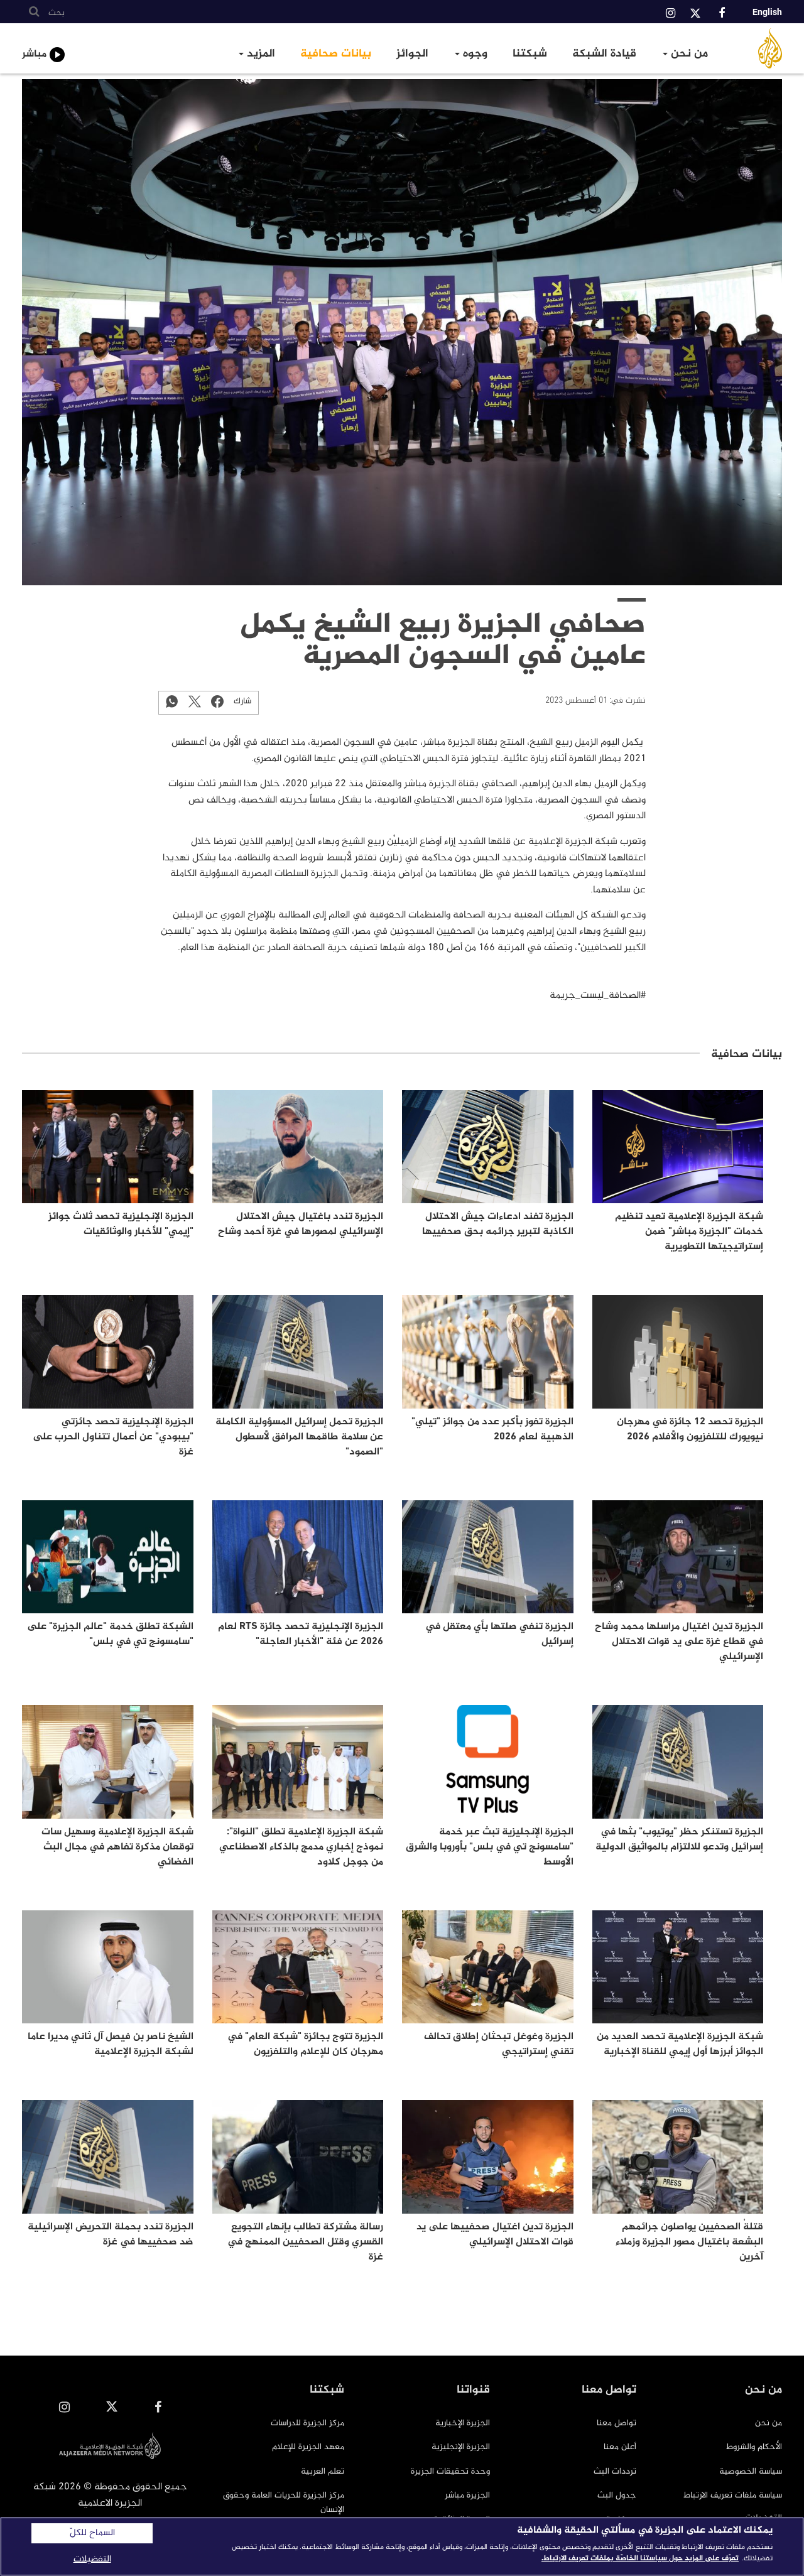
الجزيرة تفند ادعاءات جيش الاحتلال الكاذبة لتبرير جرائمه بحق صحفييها (498, 1224)
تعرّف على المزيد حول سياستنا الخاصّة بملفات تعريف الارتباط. (640, 2558)
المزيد (259, 54)
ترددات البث (615, 2471)
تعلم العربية (323, 2471)
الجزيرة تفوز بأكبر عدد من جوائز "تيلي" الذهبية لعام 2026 (492, 1430)
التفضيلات (92, 2559)
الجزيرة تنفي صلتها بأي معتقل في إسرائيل (499, 1634)
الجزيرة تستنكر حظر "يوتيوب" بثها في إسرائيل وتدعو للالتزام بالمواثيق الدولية (679, 1840)
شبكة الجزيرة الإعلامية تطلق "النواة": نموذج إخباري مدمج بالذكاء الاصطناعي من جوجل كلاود (301, 1847)
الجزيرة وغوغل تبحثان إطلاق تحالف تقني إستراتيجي (499, 2044)
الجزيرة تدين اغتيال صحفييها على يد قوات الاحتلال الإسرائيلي (495, 2235)
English (767, 12)
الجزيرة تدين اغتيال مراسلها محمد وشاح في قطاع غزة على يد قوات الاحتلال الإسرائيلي (679, 1642)
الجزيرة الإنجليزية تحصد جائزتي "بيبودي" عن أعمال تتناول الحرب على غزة (113, 1437)
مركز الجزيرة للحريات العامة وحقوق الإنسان (284, 2502)
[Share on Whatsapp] (172, 701)
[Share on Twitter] (195, 701)
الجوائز (412, 54)
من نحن (688, 54)
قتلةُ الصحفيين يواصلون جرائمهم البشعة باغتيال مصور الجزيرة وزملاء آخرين (689, 2242)
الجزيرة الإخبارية (463, 2423)
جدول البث (617, 2495)
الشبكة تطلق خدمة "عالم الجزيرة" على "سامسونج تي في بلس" (110, 1634)
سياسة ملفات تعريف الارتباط (733, 2495)
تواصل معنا (617, 2423)
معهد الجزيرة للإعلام (308, 2447)
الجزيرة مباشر (467, 2495)
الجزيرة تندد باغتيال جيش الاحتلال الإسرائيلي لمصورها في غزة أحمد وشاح (301, 1224)
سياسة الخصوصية (751, 2471)
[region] (402, 2546)
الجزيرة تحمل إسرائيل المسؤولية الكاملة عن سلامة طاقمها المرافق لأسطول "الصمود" (299, 1437)
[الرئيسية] (756, 48)
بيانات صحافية (336, 54)
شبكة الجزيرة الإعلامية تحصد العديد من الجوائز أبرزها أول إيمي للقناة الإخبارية (680, 2044)
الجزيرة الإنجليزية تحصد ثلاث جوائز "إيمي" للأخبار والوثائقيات (121, 1224)
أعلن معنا (620, 2447)
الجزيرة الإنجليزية (461, 2447)
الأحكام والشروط (754, 2447)
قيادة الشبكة (604, 54)
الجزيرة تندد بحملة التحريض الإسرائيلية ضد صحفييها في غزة (111, 2235)
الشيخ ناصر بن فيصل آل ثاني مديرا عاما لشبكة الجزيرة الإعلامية (111, 2044)
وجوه (474, 54)
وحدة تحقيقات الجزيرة (450, 2471)
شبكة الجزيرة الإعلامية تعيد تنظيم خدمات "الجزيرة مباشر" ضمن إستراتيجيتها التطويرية (689, 1232)
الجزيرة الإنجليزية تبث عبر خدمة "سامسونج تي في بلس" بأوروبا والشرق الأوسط (490, 1847)
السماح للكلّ (92, 2533)
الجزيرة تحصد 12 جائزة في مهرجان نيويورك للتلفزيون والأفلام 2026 (690, 1430)
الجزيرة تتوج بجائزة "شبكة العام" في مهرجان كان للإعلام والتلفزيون (305, 2044)
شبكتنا (530, 54)
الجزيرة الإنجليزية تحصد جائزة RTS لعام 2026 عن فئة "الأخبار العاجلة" (301, 1634)
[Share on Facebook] (217, 701)
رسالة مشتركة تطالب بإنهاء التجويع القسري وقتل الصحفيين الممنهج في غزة (305, 2242)
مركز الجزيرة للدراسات (307, 2423)
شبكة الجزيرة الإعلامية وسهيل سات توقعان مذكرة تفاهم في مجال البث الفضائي (117, 1847)
